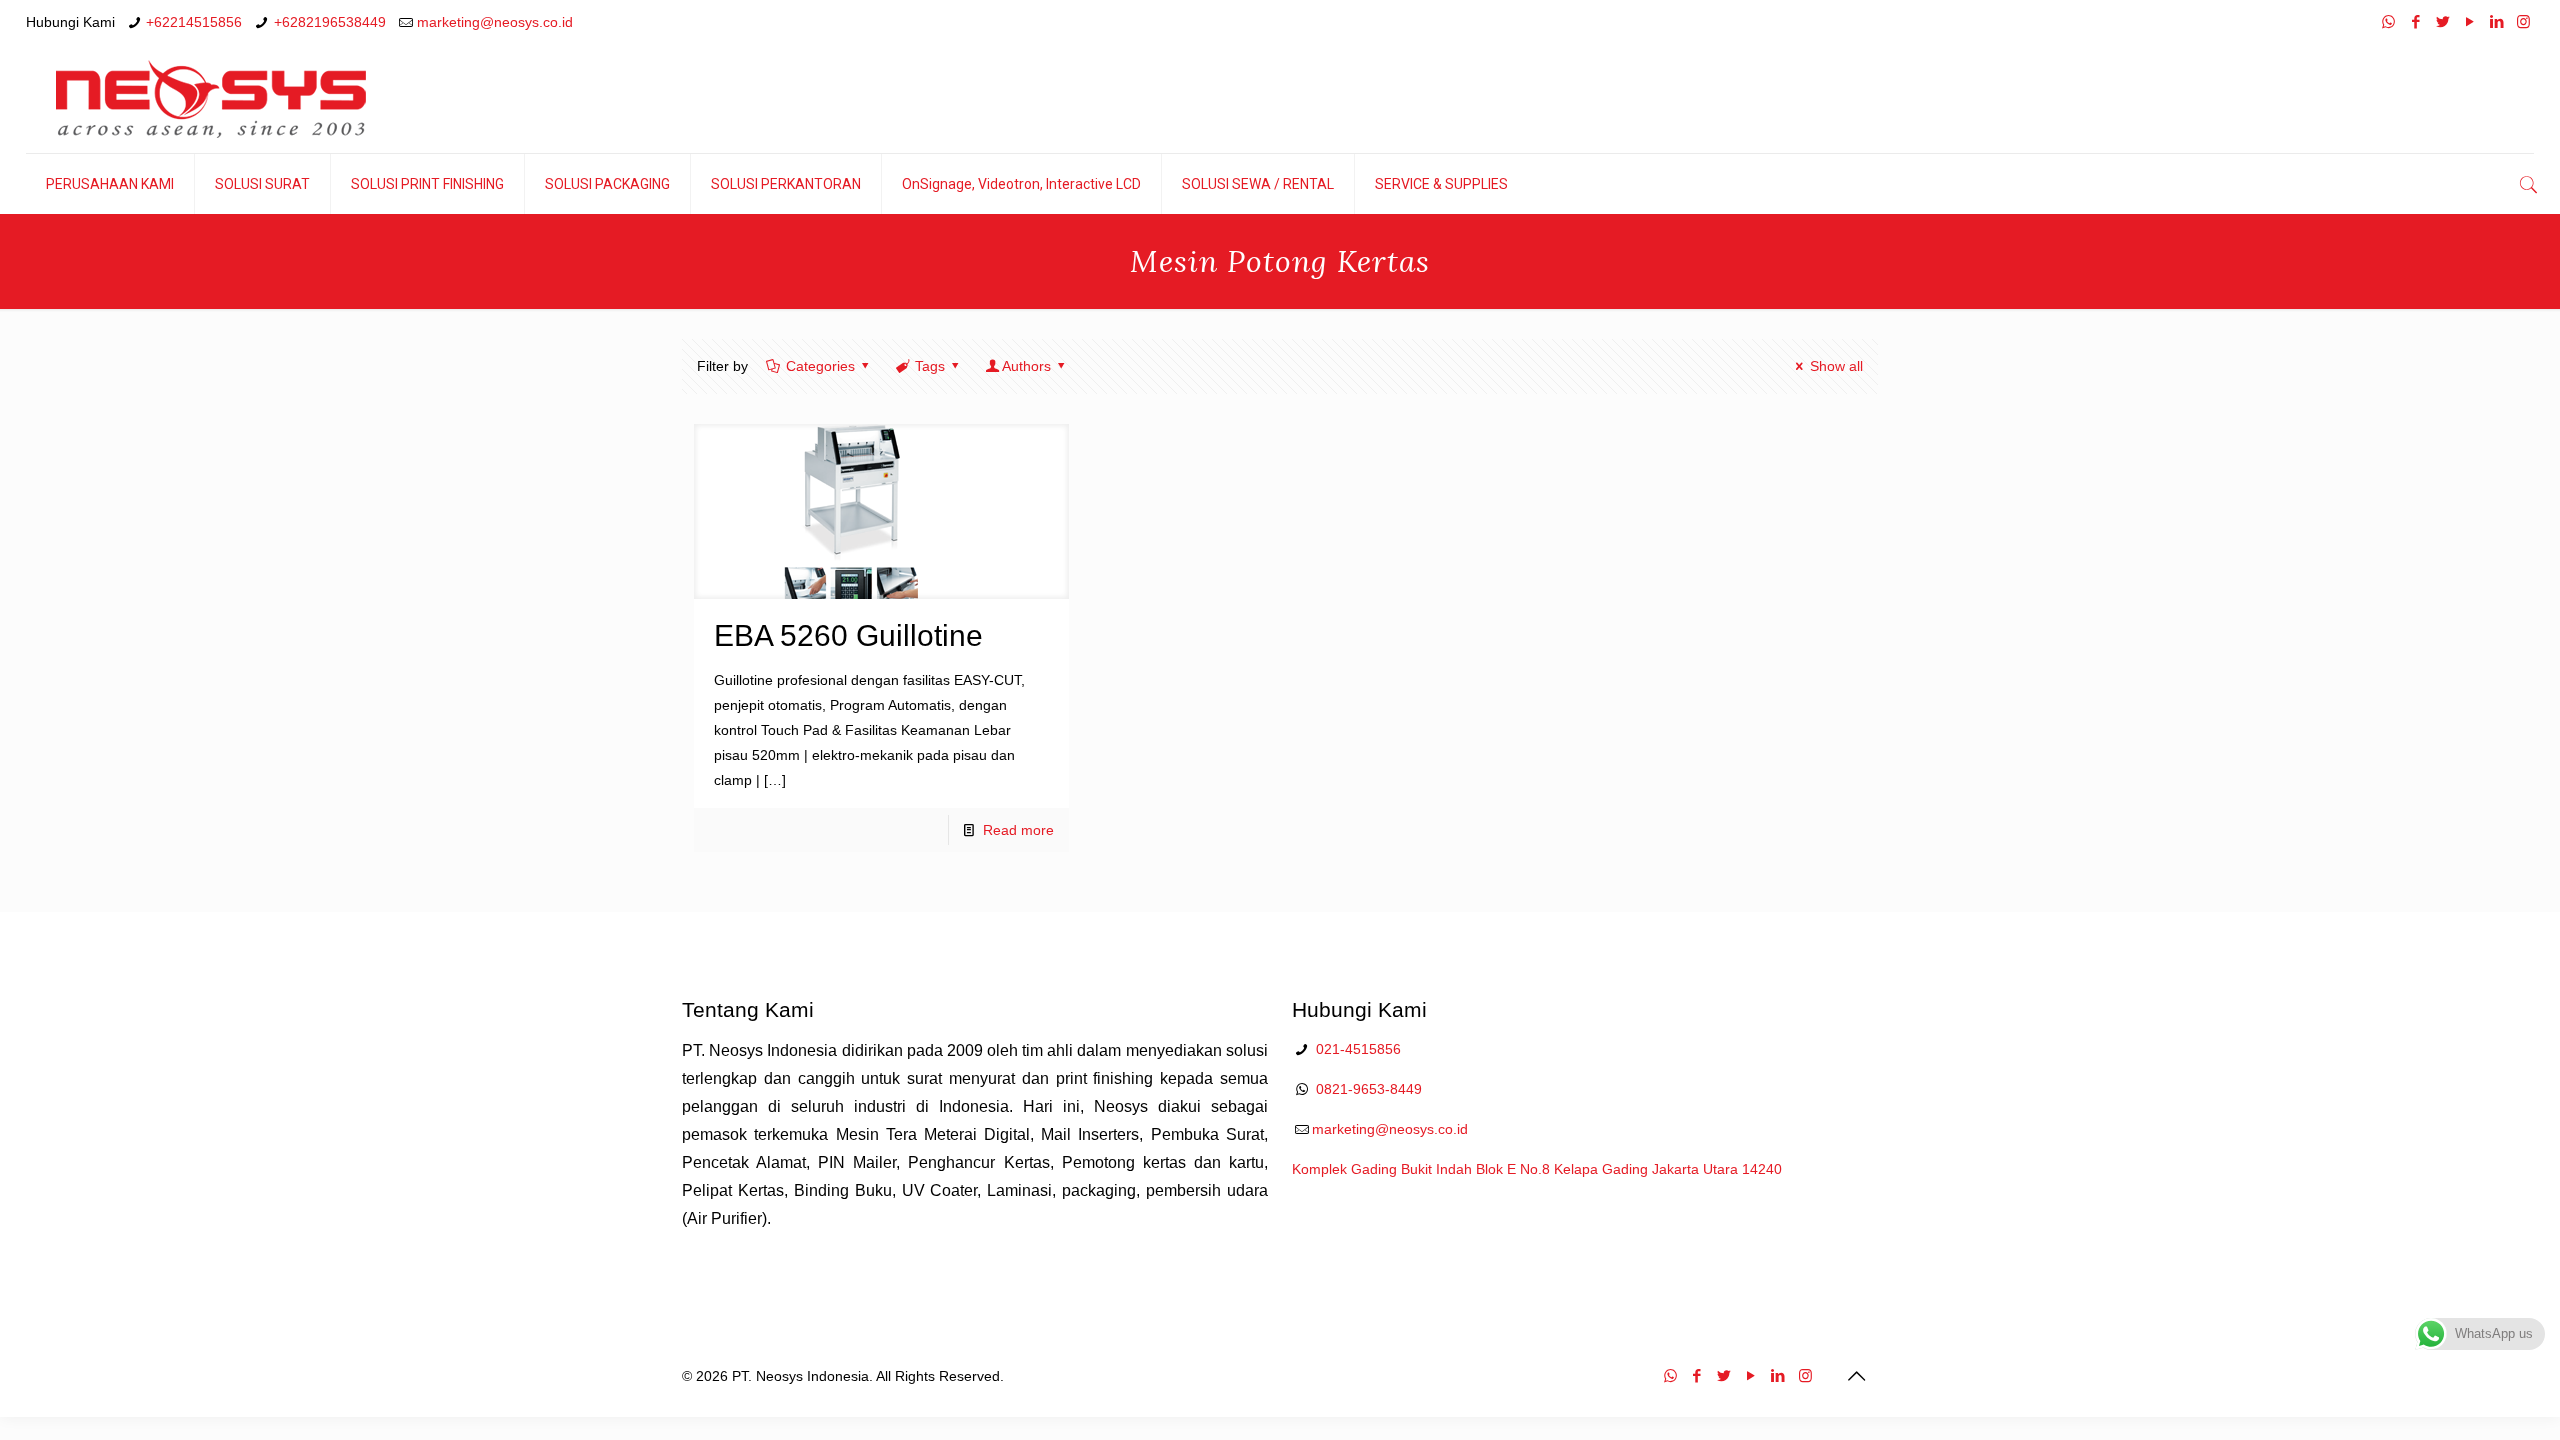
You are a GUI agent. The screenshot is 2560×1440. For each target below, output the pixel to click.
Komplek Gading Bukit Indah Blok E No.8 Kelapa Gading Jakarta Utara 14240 (1537, 1169)
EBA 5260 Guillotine (848, 635)
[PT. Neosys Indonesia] (211, 99)
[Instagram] (2523, 21)
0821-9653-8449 (1369, 1089)
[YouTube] (2469, 21)
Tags (930, 366)
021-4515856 (1358, 1049)
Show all (1836, 366)
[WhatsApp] (2388, 21)
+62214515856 (194, 22)
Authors (1026, 366)
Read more (1018, 830)
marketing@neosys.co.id (495, 22)
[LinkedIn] (2496, 21)
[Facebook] (2415, 21)
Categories (820, 366)
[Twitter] (2442, 21)
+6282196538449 (330, 22)
